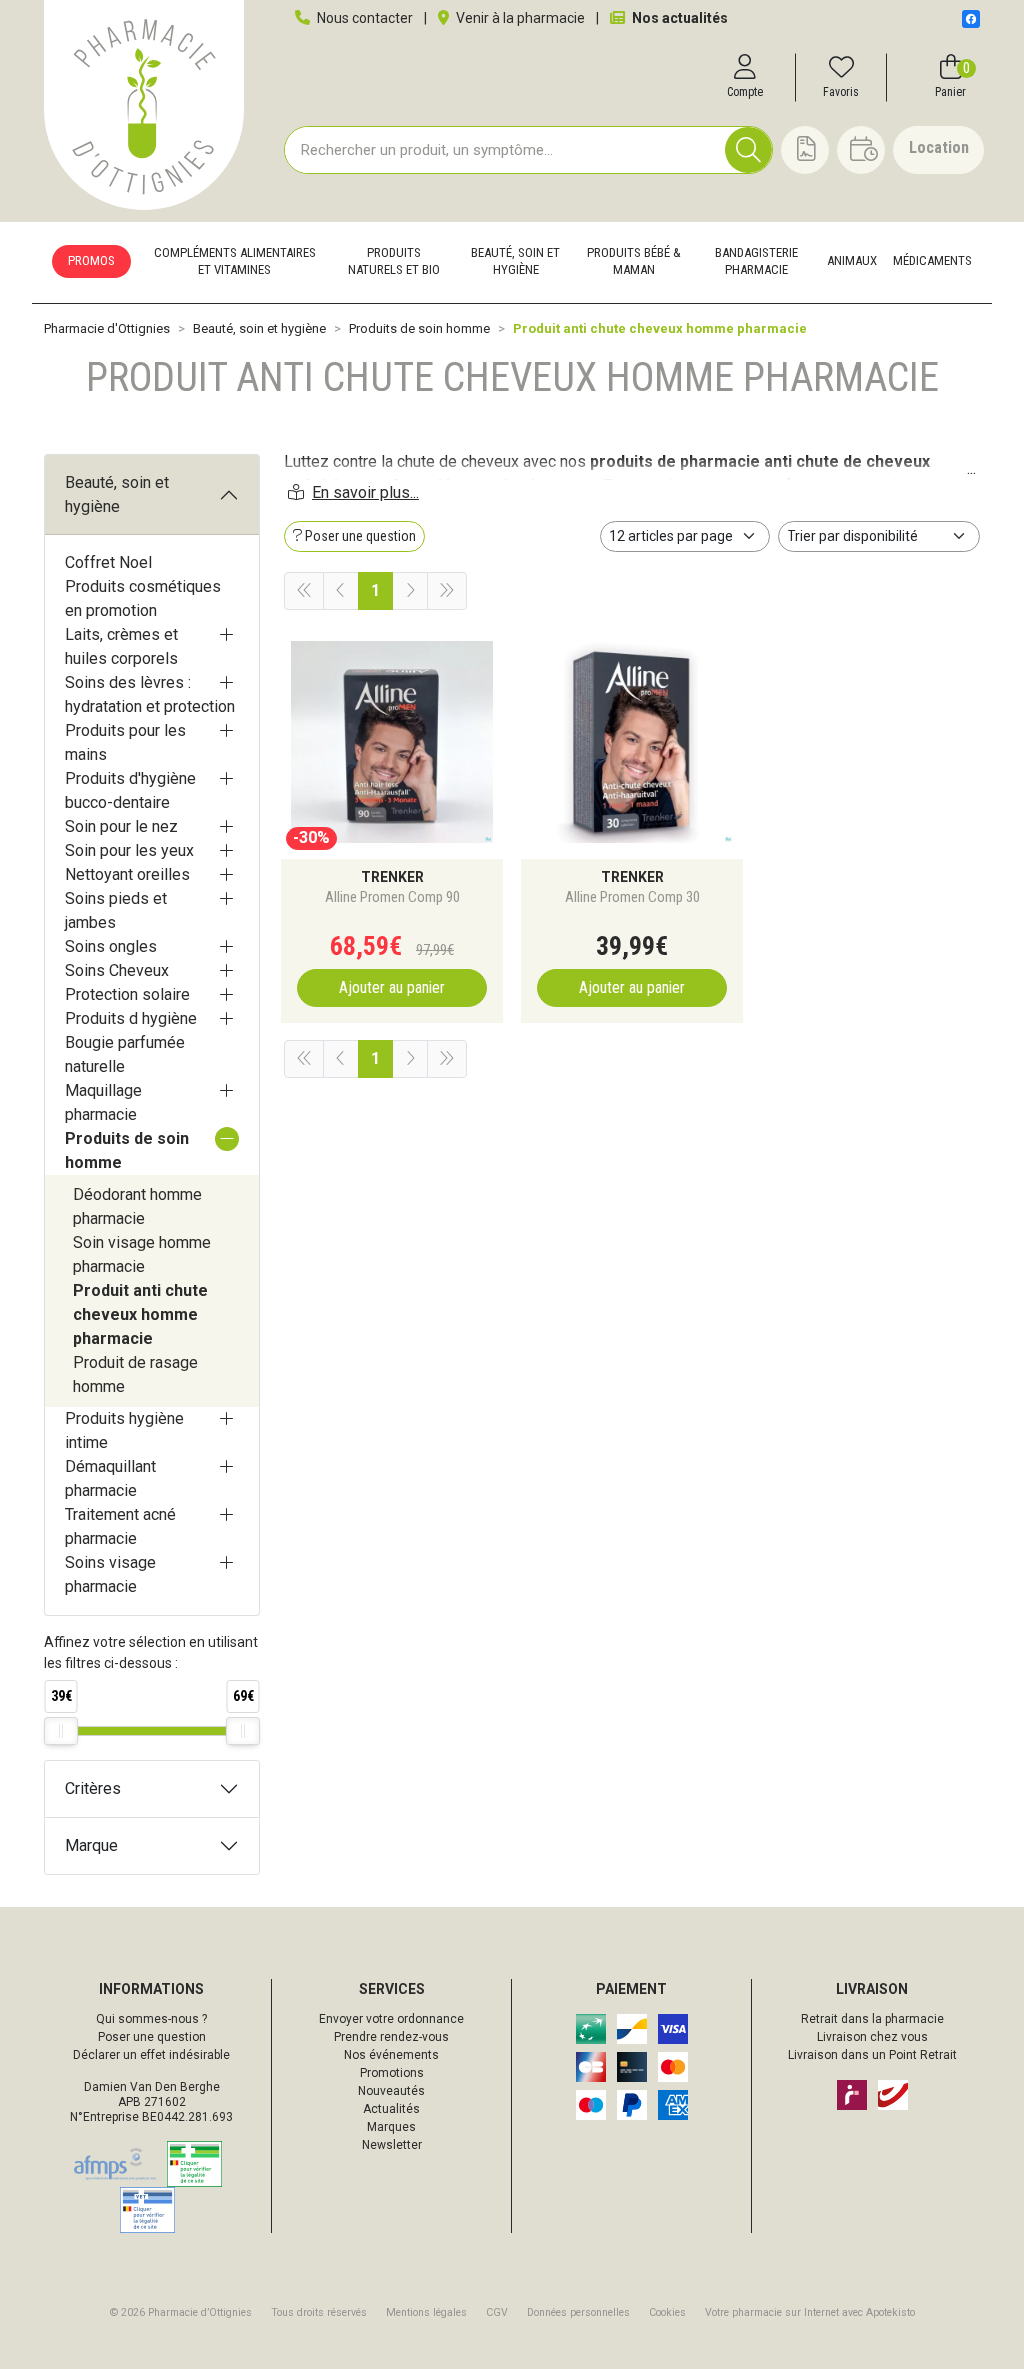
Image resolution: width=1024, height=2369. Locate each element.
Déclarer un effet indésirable (151, 2055)
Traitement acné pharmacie (120, 1526)
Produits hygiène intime (124, 1430)
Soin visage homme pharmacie (142, 1254)
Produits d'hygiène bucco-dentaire (130, 790)
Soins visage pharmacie (110, 1574)
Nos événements (391, 2055)
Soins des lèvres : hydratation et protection (150, 694)
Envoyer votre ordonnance (391, 2019)
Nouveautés (391, 2091)
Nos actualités (678, 18)
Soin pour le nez (121, 826)
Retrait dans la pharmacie (872, 2019)
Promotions (392, 2073)
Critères (93, 1788)
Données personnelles (578, 2312)
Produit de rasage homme (135, 1374)
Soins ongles (111, 946)
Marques (391, 2127)
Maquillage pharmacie (103, 1102)
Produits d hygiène (131, 1018)
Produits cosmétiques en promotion (143, 598)
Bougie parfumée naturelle (125, 1054)
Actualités (391, 2109)
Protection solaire (127, 994)
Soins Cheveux (117, 970)
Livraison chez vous (872, 2037)
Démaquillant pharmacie (110, 1478)
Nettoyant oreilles (127, 874)
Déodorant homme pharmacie (137, 1206)
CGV (497, 2312)
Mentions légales (426, 2312)
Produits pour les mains (125, 742)
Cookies (667, 2312)
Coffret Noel (108, 562)
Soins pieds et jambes (116, 910)
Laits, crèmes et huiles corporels (121, 646)
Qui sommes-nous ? (151, 2019)
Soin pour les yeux (129, 850)
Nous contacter (363, 18)
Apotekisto (810, 2312)
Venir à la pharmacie (519, 18)
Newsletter (392, 2145)
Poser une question (152, 2037)
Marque (91, 1845)
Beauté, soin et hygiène (117, 494)
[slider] (61, 1731)
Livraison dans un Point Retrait (872, 2055)
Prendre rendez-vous (391, 2037)
